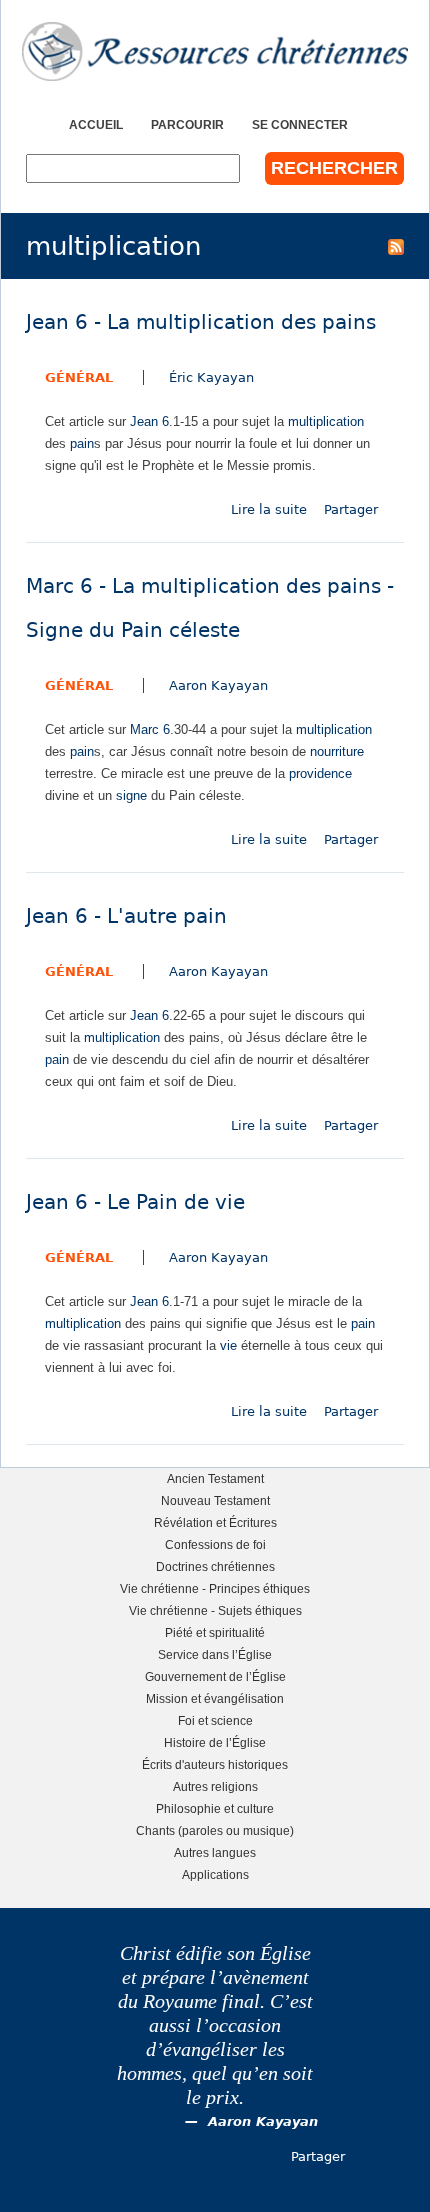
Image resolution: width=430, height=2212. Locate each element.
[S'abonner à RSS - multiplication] (396, 246)
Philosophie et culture (215, 1808)
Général (79, 377)
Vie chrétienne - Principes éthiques (215, 1588)
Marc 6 (150, 729)
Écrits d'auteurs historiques (215, 1764)
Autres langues (215, 1852)
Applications (215, 1874)
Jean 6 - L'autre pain (126, 916)
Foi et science (215, 1720)
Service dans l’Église (215, 1654)
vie (228, 1345)
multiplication (326, 421)
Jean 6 (149, 421)
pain (82, 443)
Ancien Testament (215, 1478)
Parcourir (187, 124)
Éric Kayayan (211, 377)
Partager (351, 509)
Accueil (96, 124)
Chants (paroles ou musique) (215, 1830)
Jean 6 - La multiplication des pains (201, 322)
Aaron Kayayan (218, 685)
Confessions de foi (215, 1544)
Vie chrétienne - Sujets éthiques (215, 1610)
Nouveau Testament (215, 1500)
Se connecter (300, 124)
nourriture (337, 751)
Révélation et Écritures (215, 1522)
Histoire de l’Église (215, 1742)
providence (320, 773)
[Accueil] (215, 51)
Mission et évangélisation (215, 1698)
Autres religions (215, 1786)
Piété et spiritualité (215, 1632)
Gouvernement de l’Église (215, 1676)
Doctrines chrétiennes (215, 1566)
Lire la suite (269, 509)
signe (131, 795)
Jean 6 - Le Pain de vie (135, 1202)
